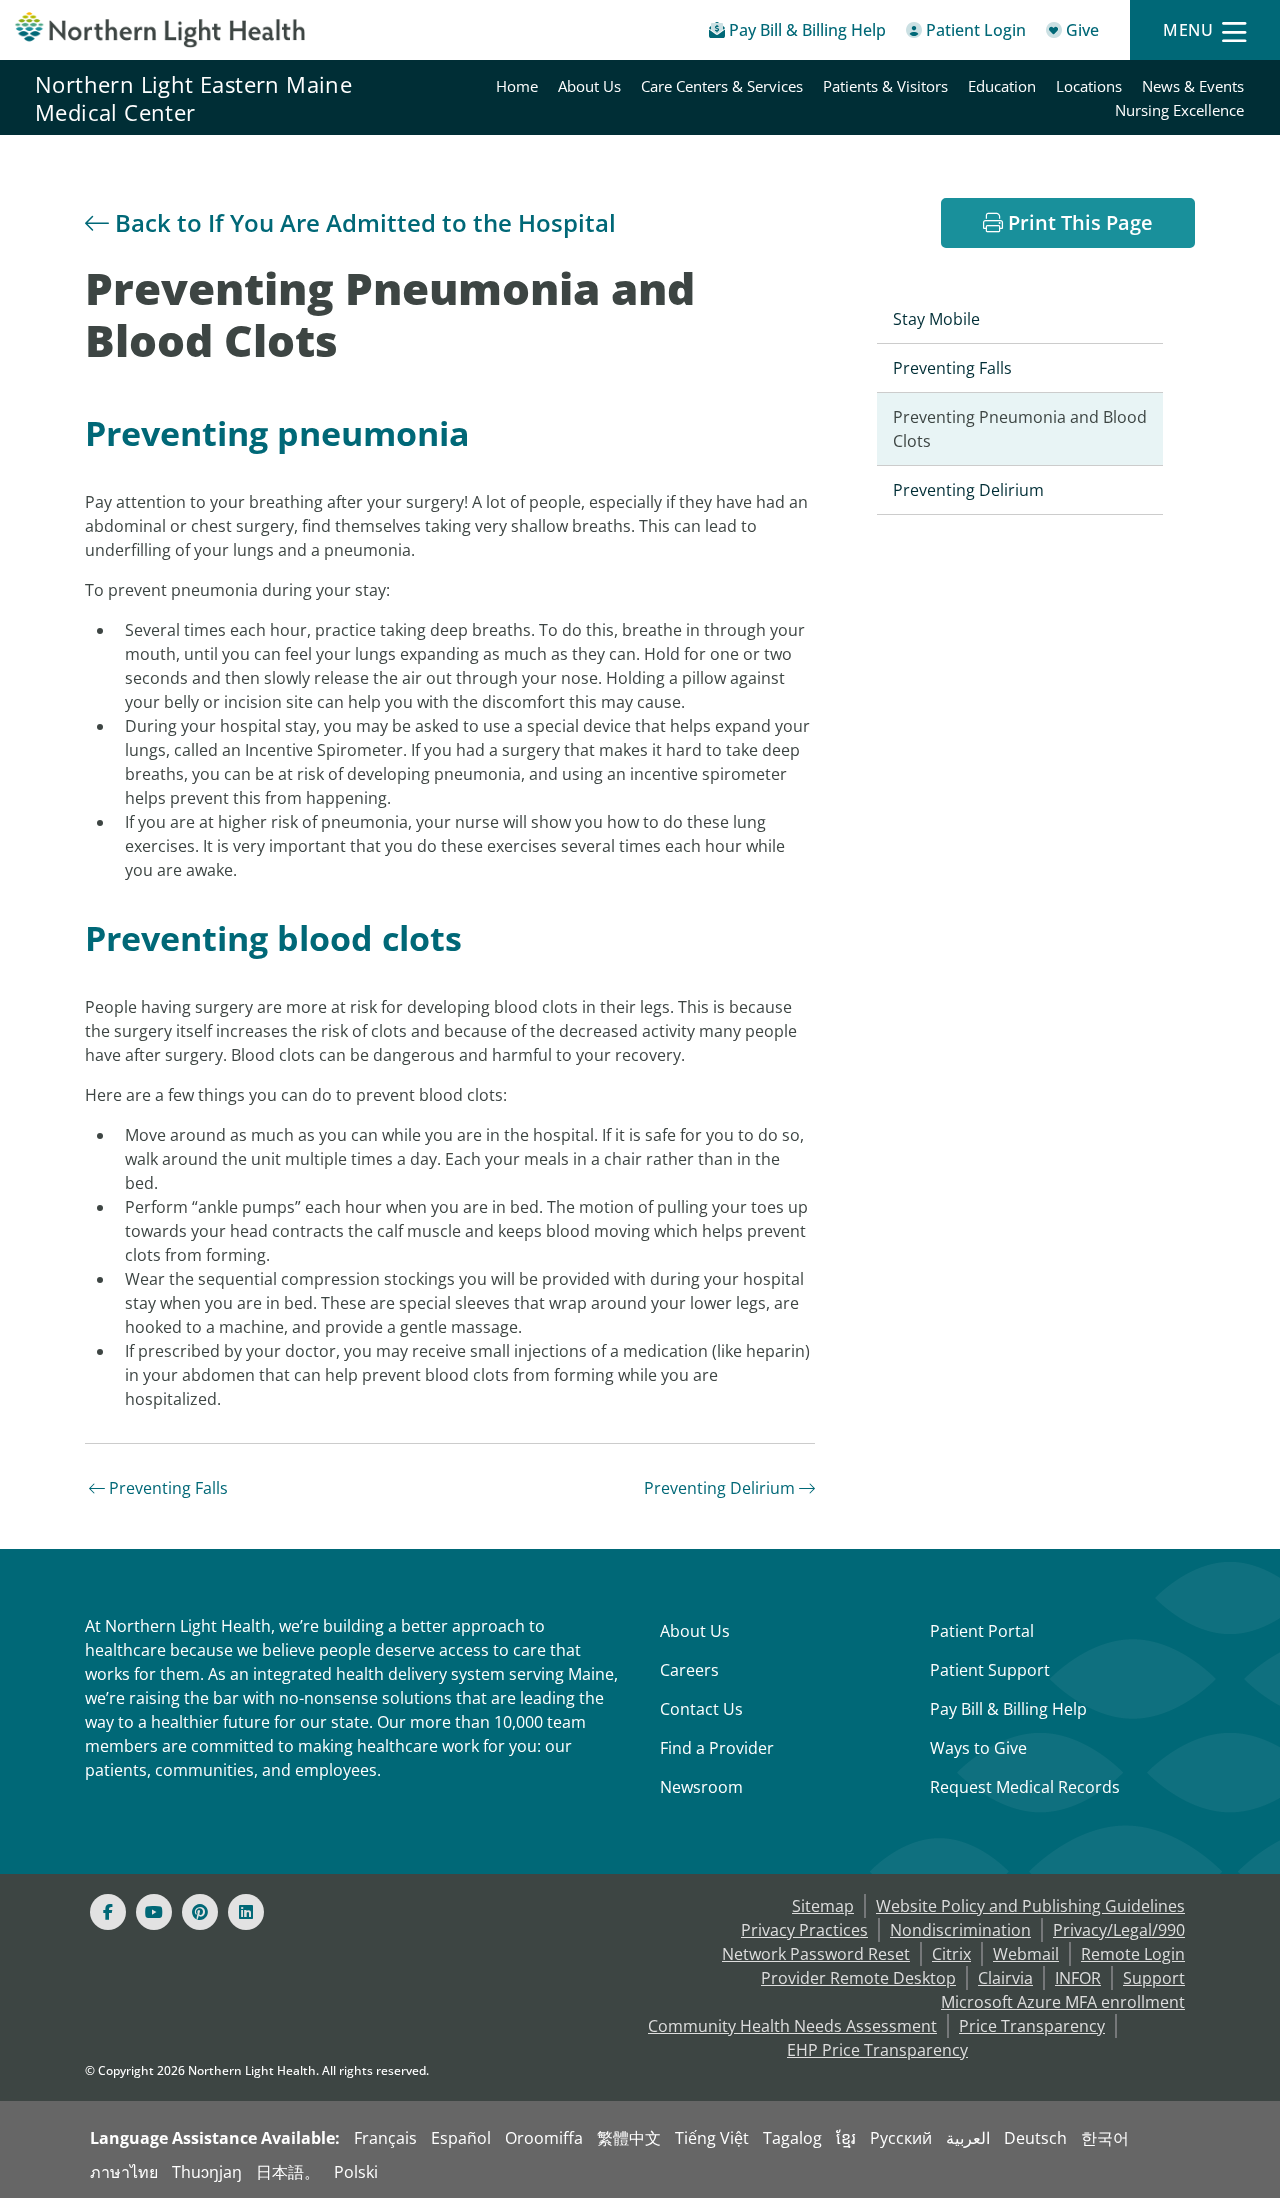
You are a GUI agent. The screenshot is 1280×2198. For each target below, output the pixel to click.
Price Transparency (1032, 2026)
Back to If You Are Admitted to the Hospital (362, 222)
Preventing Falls (166, 1488)
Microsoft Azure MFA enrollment (1063, 2002)
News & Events (1193, 86)
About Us (589, 86)
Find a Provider (717, 1748)
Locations (1089, 86)
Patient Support (990, 1670)
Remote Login (1133, 1954)
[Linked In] (246, 1912)
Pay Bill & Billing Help (1008, 1709)
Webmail (1026, 1954)
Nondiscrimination (960, 1930)
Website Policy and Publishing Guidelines (1030, 1906)
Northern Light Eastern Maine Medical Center (193, 98)
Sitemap (823, 1906)
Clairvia (1005, 1978)
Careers (689, 1670)
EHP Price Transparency (877, 2050)
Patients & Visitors (885, 86)
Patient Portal (982, 1631)
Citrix (951, 1954)
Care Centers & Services (722, 86)
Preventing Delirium (719, 1488)
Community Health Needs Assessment (792, 2026)
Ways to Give (978, 1748)
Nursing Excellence (1179, 110)
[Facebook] (108, 1912)
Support (1154, 1978)
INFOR (1078, 1978)
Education (1002, 86)
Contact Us (701, 1709)
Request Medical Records (1025, 1787)
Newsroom (701, 1787)
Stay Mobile (936, 319)
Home (517, 86)
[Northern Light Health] (160, 29)
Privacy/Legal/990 (1119, 1930)
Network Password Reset (816, 1954)
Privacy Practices (804, 1930)
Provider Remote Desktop (858, 1978)
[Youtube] (154, 1912)
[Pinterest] (200, 1912)
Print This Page (1078, 222)
